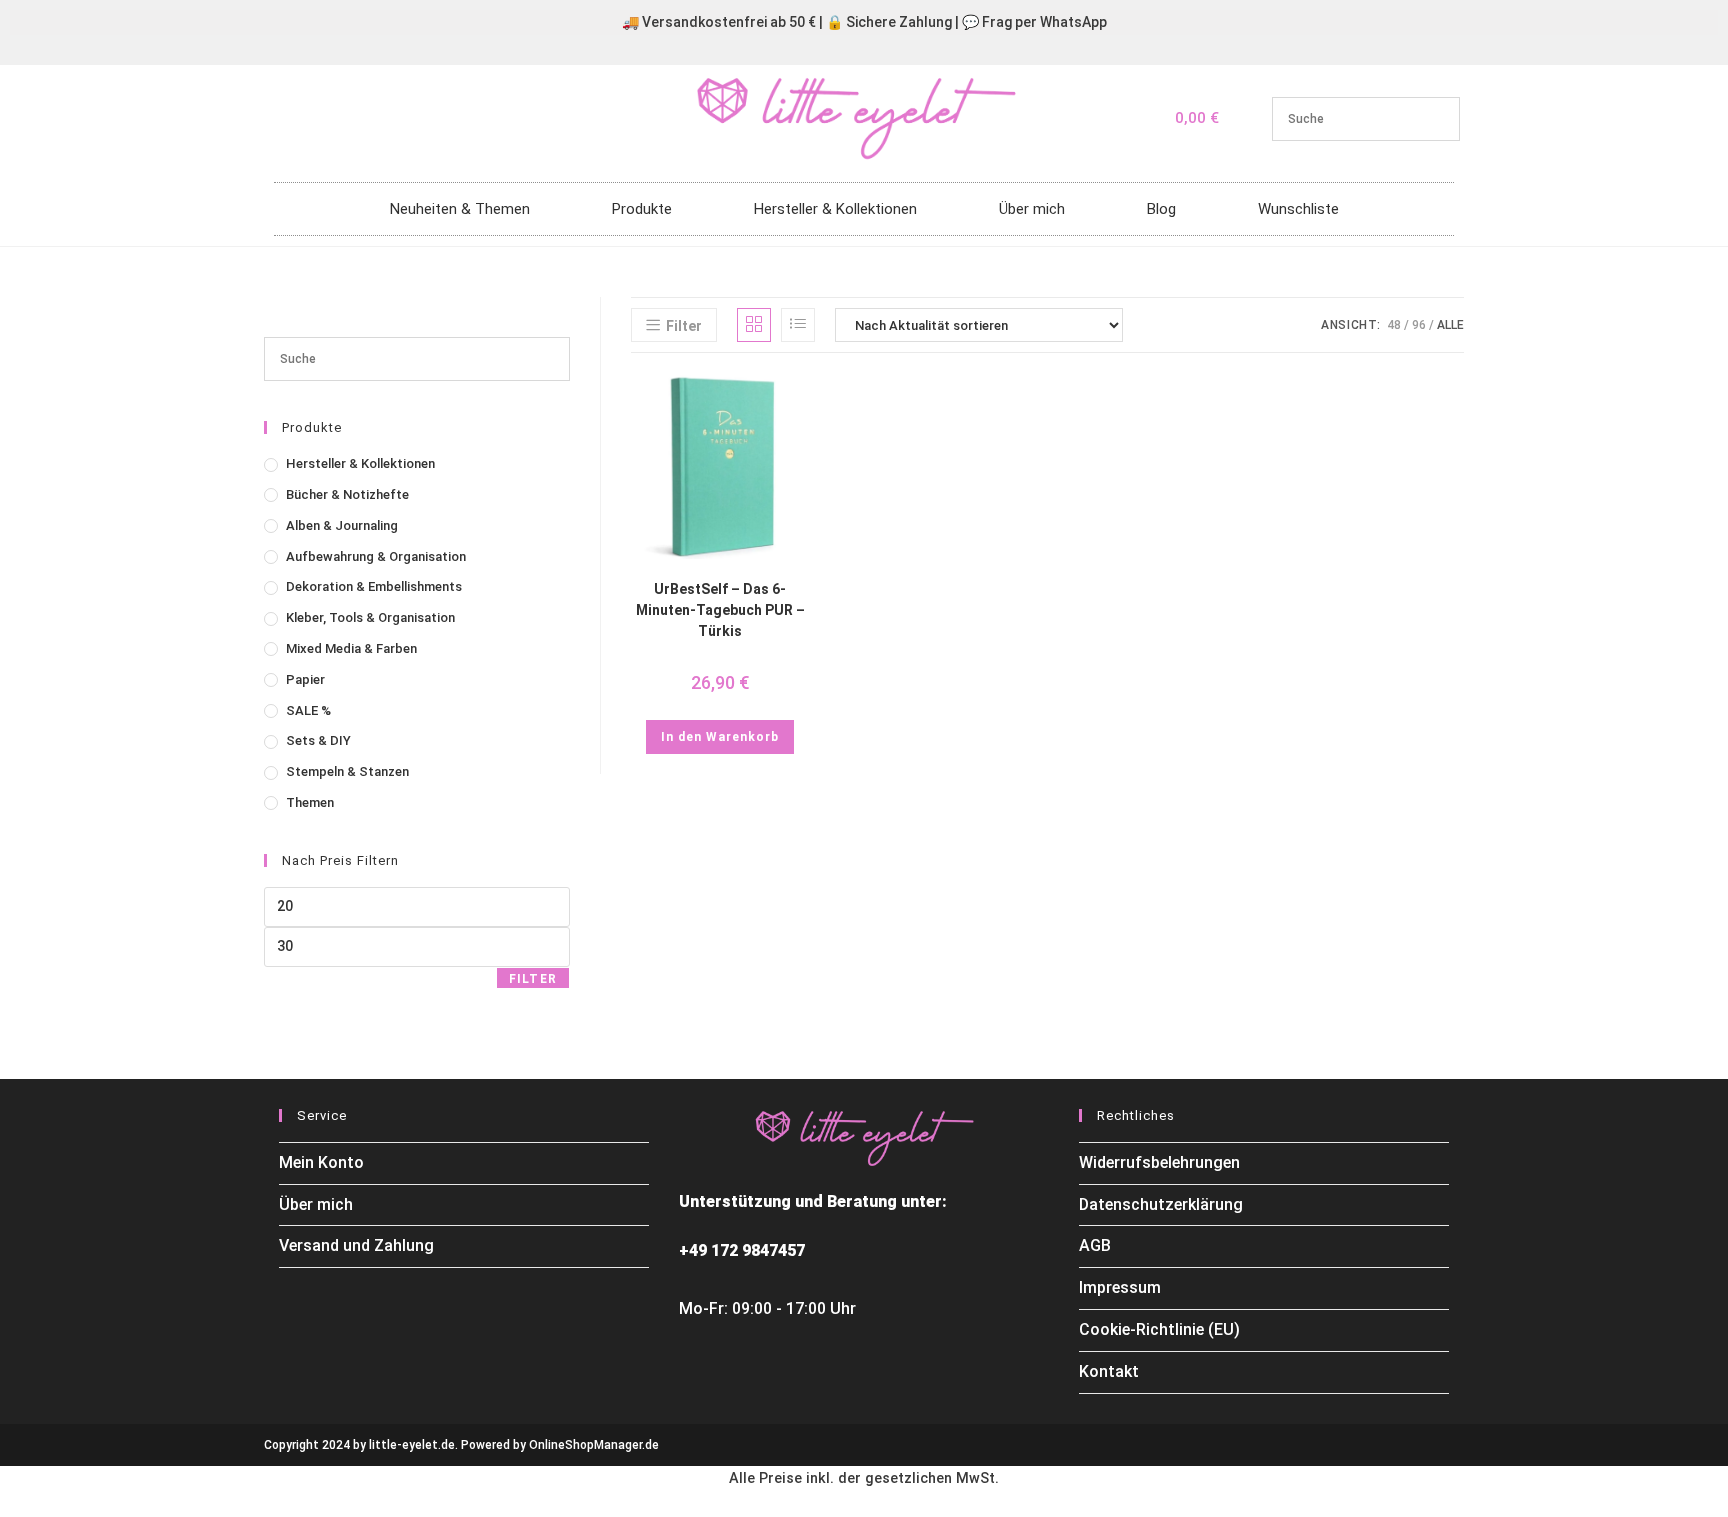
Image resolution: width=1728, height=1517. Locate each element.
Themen (310, 802)
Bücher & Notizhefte (347, 494)
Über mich (1032, 209)
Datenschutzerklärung (1161, 1204)
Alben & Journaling (342, 525)
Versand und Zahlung (356, 1245)
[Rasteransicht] (754, 325)
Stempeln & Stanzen (347, 771)
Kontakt (1109, 1371)
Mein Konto (321, 1162)
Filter (533, 979)
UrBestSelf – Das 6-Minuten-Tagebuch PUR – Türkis (720, 610)
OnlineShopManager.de (594, 1445)
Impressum (1120, 1287)
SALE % (308, 710)
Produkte (642, 209)
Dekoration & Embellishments (374, 586)
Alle (1450, 325)
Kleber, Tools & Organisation (370, 617)
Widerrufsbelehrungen (1159, 1162)
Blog (1161, 209)
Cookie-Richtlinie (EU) (1159, 1329)
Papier (305, 679)
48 (1394, 325)
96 (1419, 325)
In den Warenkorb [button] (720, 737)
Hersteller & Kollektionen (835, 209)
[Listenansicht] (798, 325)
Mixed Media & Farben (351, 648)
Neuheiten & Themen (460, 209)
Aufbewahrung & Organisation (376, 556)
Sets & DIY (318, 740)
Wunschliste (1298, 209)
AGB (1095, 1245)
